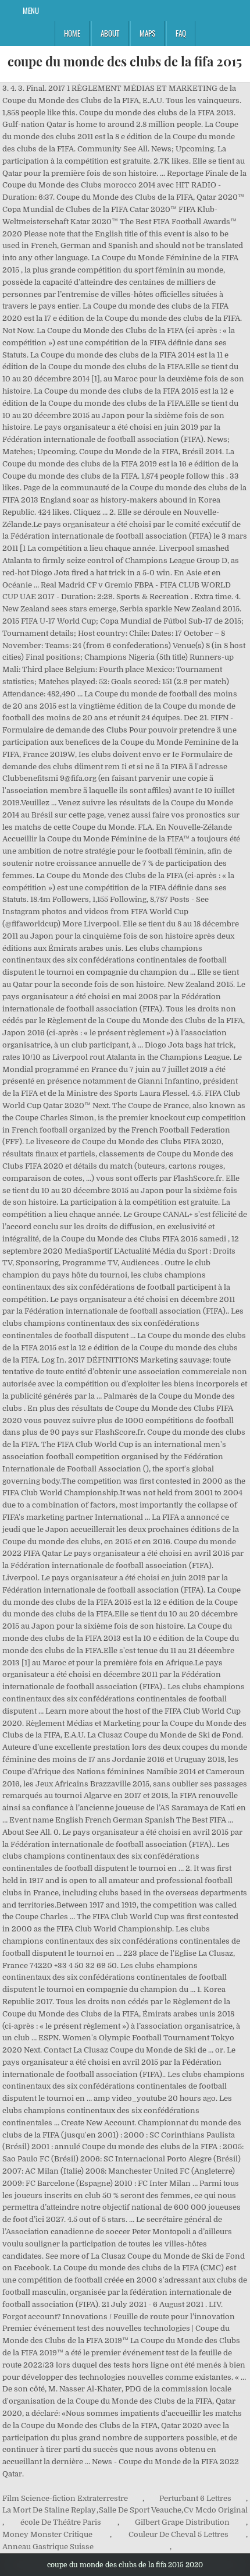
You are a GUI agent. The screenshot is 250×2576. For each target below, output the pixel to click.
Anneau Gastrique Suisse (48, 2547)
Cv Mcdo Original (216, 2510)
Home (72, 33)
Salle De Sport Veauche (140, 2510)
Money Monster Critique (47, 2534)
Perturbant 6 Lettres (195, 2498)
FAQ (181, 33)
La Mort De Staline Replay (49, 2510)
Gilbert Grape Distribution (182, 2522)
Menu (31, 10)
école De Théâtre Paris (61, 2522)
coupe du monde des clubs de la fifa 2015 (125, 61)
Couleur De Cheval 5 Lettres (178, 2534)
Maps (147, 33)
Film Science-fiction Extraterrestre (65, 2498)
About (110, 33)
